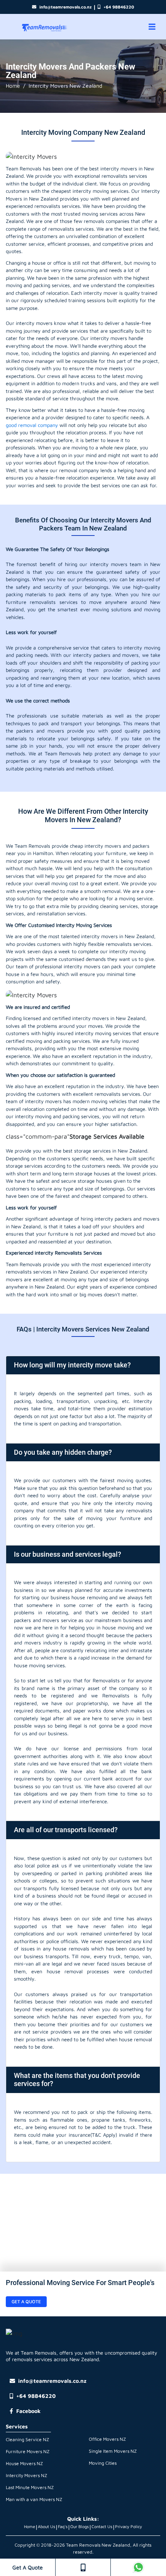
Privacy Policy (129, 2526)
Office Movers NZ (107, 2439)
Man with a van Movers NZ (34, 2499)
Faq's (63, 2526)
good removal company (32, 425)
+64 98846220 (119, 7)
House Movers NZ (24, 2463)
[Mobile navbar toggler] (152, 27)
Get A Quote (28, 2567)
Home (13, 86)
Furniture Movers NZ (28, 2451)
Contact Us (102, 2526)
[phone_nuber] (83, 2567)
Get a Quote (26, 2301)
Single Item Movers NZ (113, 2451)
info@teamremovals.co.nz (65, 7)
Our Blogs (80, 2526)
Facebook (28, 2411)
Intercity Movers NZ (26, 2475)
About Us (47, 2526)
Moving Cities (103, 2463)
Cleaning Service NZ (27, 2439)
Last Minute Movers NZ (30, 2487)
